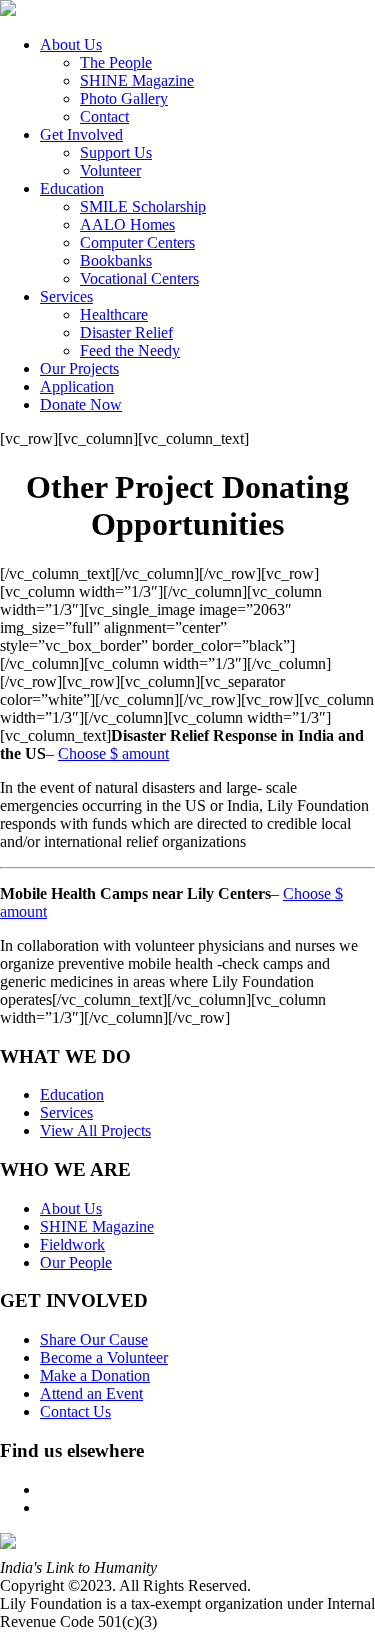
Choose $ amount (113, 753)
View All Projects (95, 1130)
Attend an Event (91, 1393)
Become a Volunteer (104, 1357)
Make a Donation (95, 1375)
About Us (71, 1208)
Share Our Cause (94, 1339)
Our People (76, 1262)
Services (66, 1112)
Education (72, 1094)
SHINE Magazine (97, 1226)
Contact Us (75, 1411)
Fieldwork (72, 1244)
